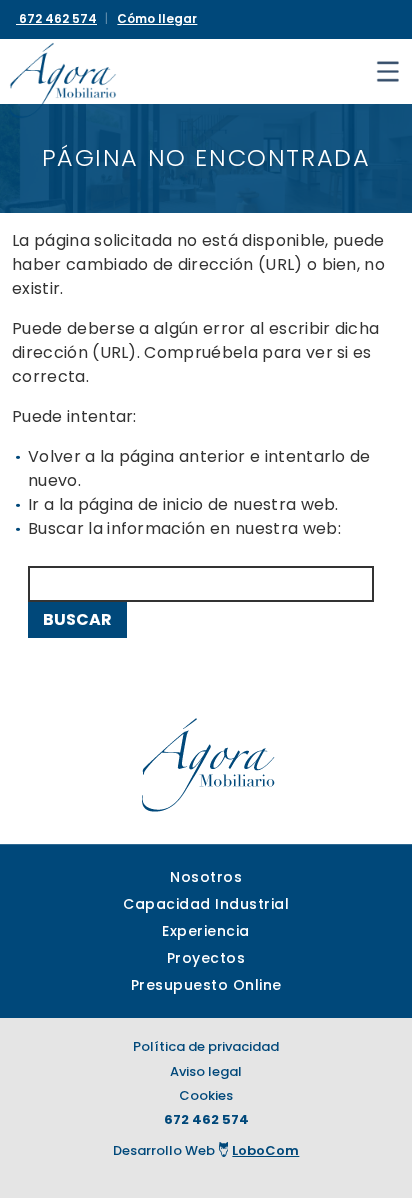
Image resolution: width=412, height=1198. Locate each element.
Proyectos (206, 958)
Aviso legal (206, 1071)
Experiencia (206, 931)
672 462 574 (206, 1119)
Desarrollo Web (206, 1150)
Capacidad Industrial (206, 904)
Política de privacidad (206, 1046)
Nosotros (206, 877)
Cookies (206, 1095)
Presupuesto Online (206, 985)
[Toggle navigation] (387, 71)
